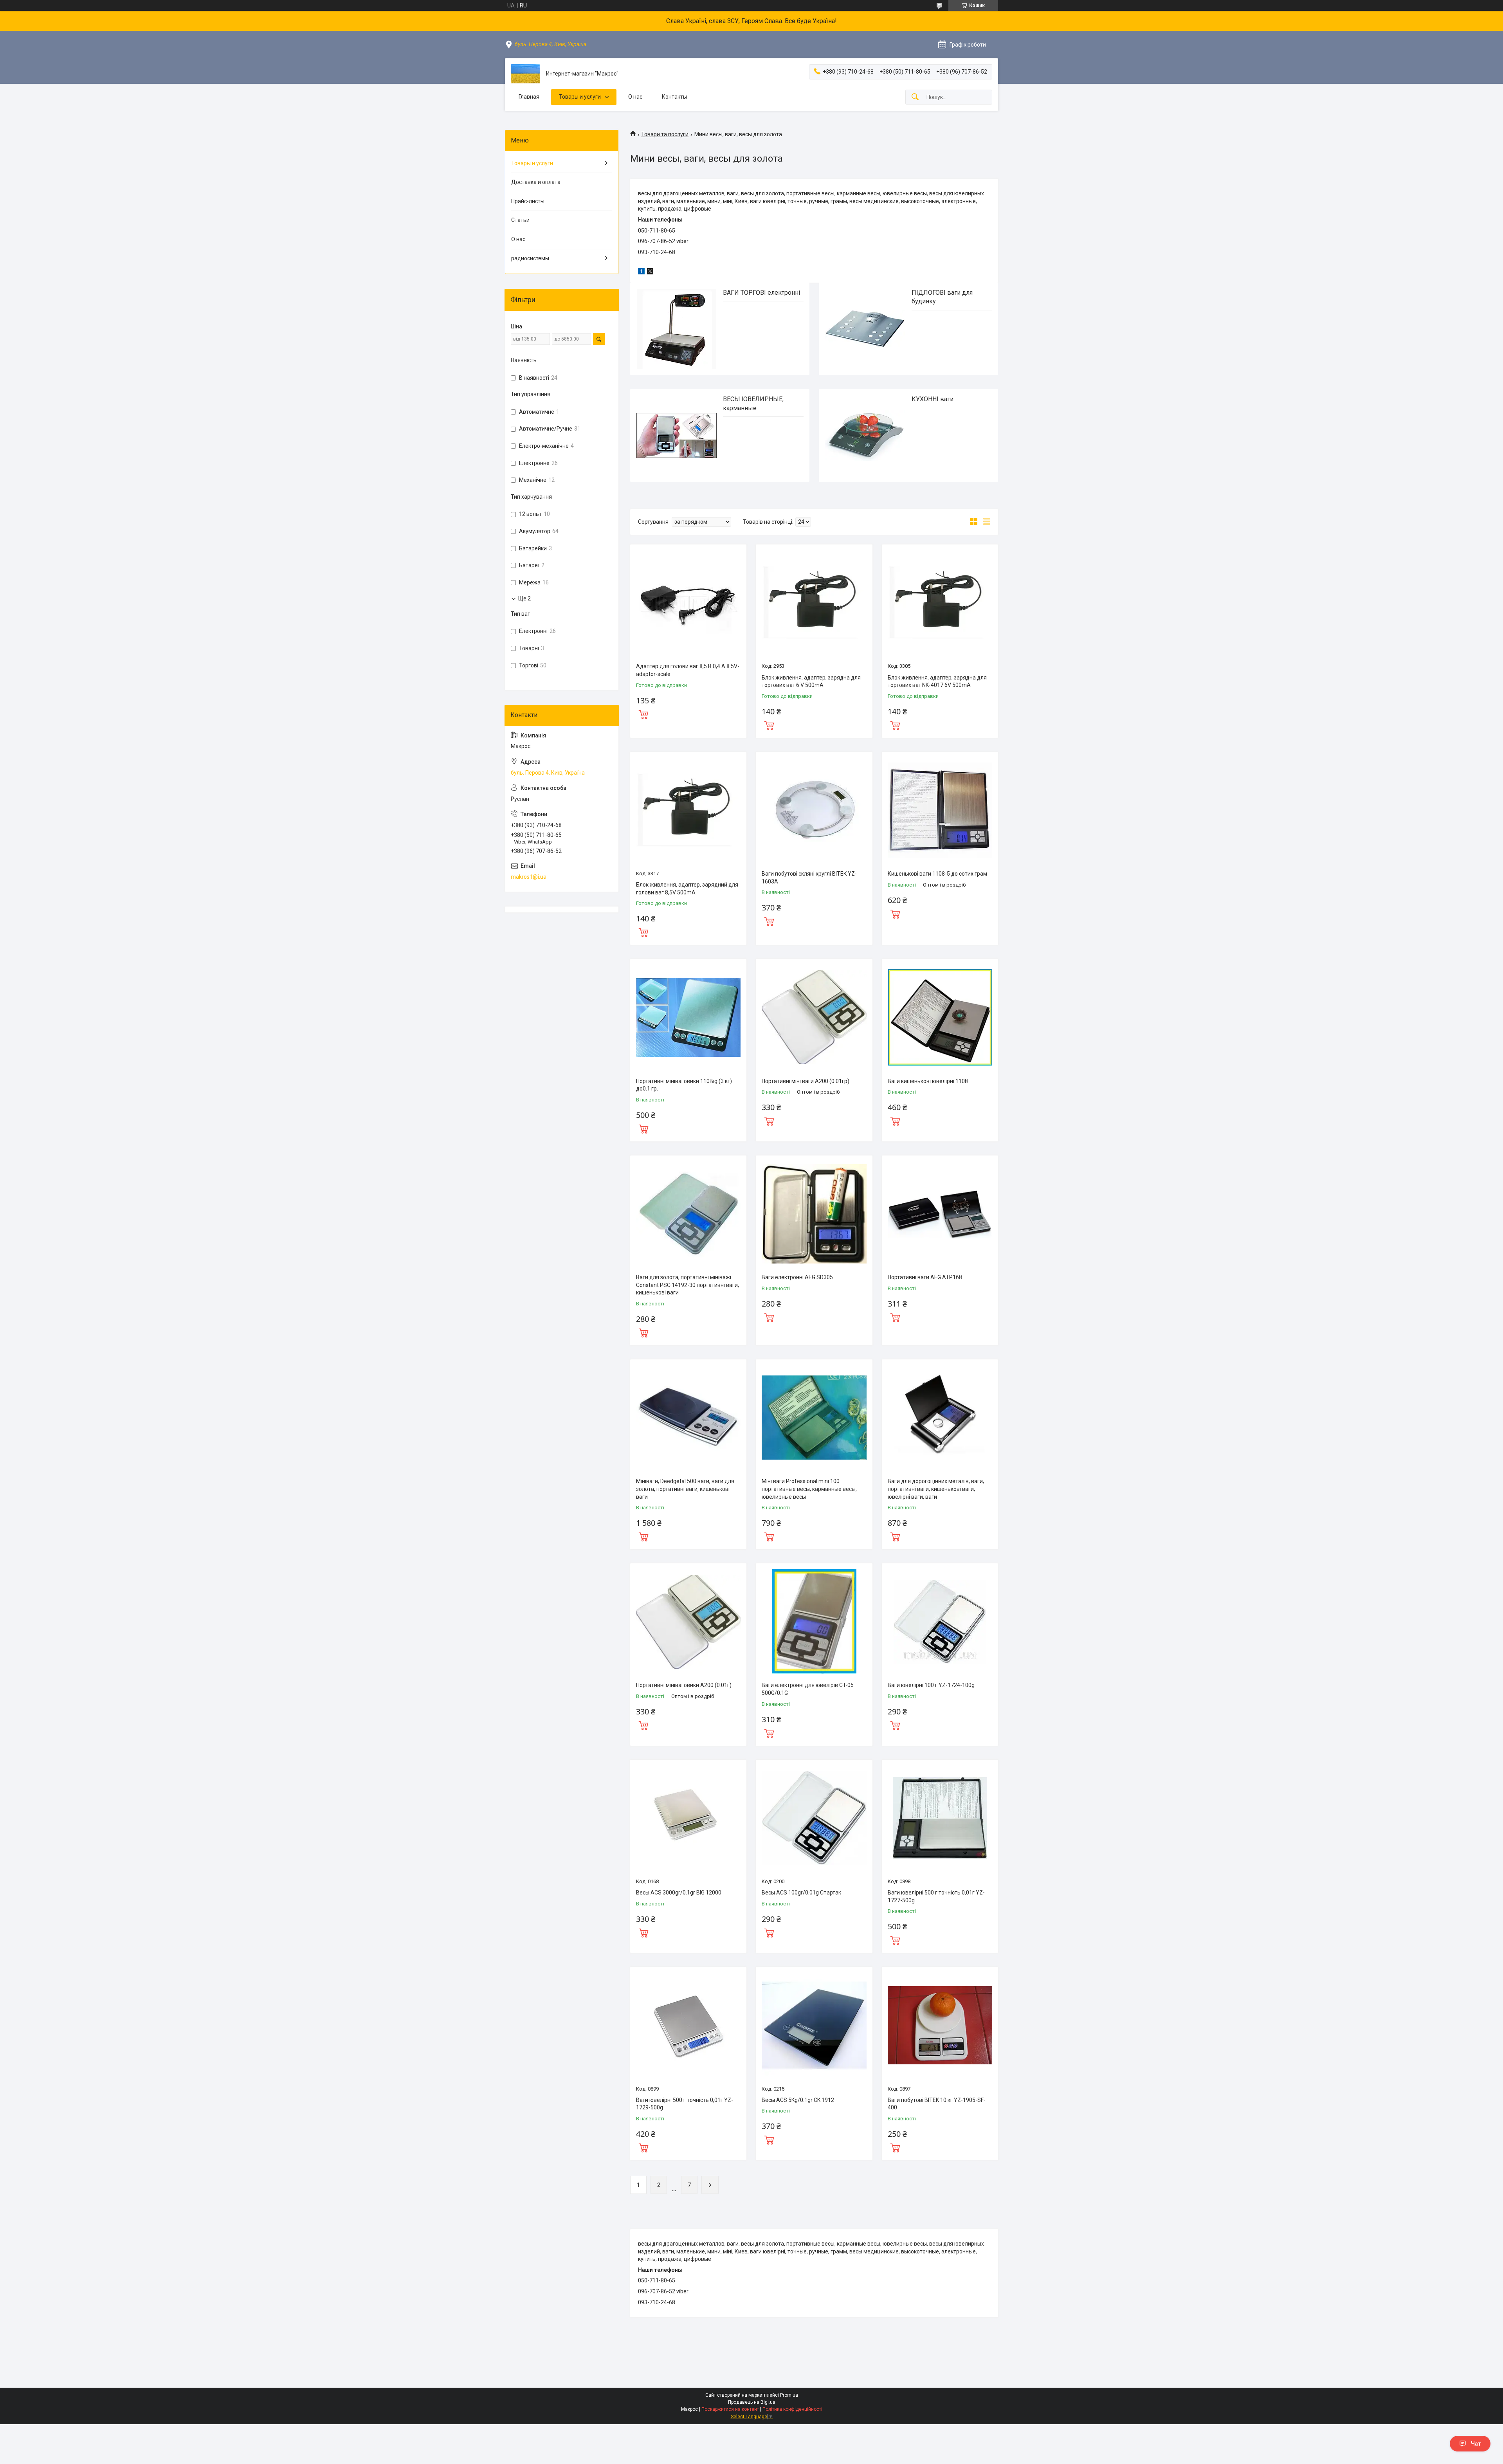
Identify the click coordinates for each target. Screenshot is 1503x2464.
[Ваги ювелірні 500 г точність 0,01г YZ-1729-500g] (688, 2025)
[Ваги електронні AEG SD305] (814, 1214)
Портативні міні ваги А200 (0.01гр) (806, 1081)
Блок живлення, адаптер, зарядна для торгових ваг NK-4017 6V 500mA (937, 681)
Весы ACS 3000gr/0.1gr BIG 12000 (679, 1893)
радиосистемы (530, 258)
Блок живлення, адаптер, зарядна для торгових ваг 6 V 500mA (811, 681)
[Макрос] (525, 74)
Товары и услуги (580, 97)
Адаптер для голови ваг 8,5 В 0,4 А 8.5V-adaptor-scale (688, 670)
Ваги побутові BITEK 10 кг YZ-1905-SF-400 (937, 2104)
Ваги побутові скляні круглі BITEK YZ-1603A (809, 878)
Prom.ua (789, 2395)
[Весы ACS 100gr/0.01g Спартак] (814, 1818)
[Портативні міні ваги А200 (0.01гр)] (814, 1017)
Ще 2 (524, 598)
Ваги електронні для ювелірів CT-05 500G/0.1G (808, 1689)
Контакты (674, 97)
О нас (635, 97)
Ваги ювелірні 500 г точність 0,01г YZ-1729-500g (685, 2104)
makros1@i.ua (529, 877)
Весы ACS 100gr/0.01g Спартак (801, 1893)
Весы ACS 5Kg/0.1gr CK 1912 (798, 2100)
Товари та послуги (665, 134)
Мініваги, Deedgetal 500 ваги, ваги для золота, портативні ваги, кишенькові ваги (685, 1489)
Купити (643, 714)
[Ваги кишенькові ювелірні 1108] (940, 1017)
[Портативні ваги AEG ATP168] (940, 1214)
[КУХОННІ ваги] (865, 435)
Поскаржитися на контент (730, 2409)
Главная (529, 97)
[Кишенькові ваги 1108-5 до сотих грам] (940, 810)
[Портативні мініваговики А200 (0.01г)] (688, 1621)
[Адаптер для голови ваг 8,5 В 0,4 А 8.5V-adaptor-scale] (688, 603)
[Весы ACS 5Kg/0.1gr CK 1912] (814, 2025)
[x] (650, 272)
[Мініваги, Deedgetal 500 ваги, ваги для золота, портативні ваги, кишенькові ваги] (688, 1418)
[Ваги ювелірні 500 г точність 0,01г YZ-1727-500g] (940, 1818)
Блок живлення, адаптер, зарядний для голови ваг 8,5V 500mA (687, 889)
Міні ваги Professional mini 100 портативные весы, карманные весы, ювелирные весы (809, 1489)
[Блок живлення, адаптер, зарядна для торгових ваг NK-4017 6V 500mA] (940, 603)
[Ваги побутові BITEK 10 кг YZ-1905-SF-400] (940, 2025)
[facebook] (641, 272)
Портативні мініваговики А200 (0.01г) (684, 1685)
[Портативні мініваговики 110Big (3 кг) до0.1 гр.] (688, 1017)
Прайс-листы (528, 201)
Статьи (520, 220)
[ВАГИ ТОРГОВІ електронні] (677, 329)
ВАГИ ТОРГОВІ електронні (761, 293)
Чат (1476, 2444)
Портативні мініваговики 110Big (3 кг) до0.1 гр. (684, 1085)
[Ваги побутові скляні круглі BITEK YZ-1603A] (814, 810)
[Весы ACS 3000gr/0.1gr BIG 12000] (688, 1818)
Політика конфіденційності (792, 2409)
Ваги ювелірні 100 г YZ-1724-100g (931, 1685)
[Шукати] (915, 97)
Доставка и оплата (536, 182)
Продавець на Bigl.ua (752, 2402)
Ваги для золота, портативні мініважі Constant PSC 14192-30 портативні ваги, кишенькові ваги (688, 1285)
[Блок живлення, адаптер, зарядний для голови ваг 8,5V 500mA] (688, 810)
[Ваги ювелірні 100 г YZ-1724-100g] (940, 1621)
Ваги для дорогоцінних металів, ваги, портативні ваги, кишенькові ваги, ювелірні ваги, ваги (936, 1489)
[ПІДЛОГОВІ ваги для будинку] (865, 329)
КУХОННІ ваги (933, 399)
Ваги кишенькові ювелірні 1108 (928, 1081)
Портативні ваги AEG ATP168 (925, 1277)
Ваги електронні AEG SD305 (797, 1277)
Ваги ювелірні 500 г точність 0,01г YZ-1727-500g (936, 1896)
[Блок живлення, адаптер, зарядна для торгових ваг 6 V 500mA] (814, 603)
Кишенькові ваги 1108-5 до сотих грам (937, 874)
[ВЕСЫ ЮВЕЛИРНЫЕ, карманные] (677, 435)
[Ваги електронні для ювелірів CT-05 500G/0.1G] (814, 1621)
